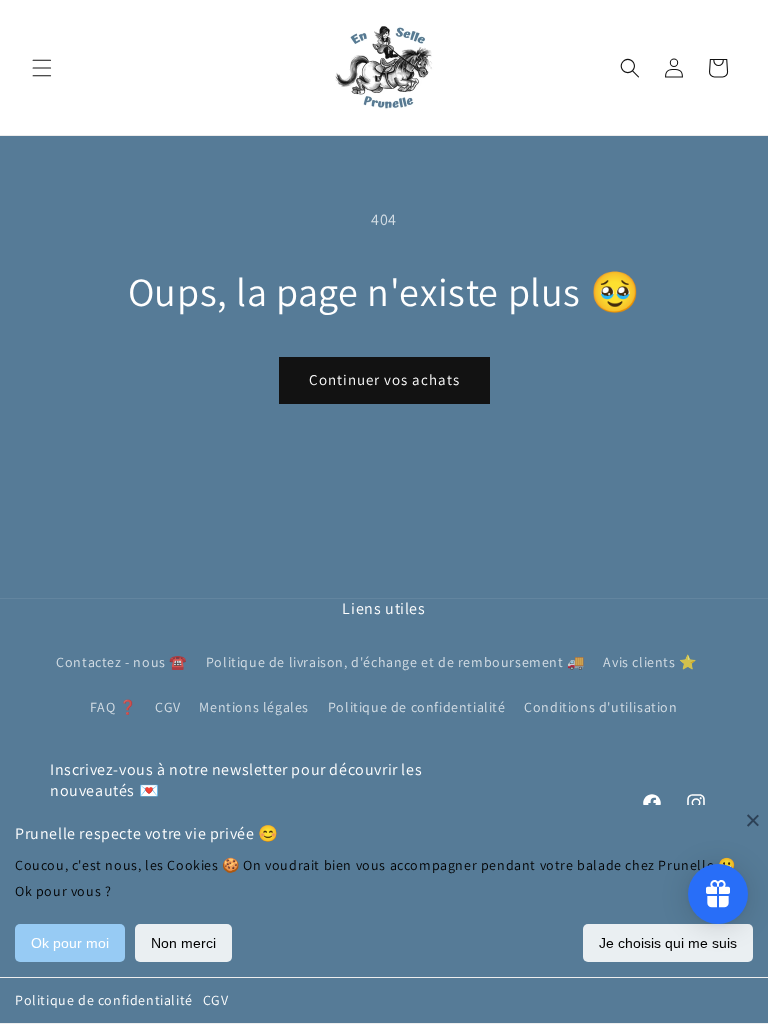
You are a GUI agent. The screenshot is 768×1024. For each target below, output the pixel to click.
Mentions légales (254, 707)
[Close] (753, 820)
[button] (42, 68)
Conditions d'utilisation (600, 707)
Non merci (183, 943)
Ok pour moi (70, 943)
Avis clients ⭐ (649, 662)
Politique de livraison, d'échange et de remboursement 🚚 (395, 662)
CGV (216, 1000)
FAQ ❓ (113, 707)
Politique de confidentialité (104, 1000)
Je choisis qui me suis (668, 943)
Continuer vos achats (384, 379)
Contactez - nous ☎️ (121, 662)
